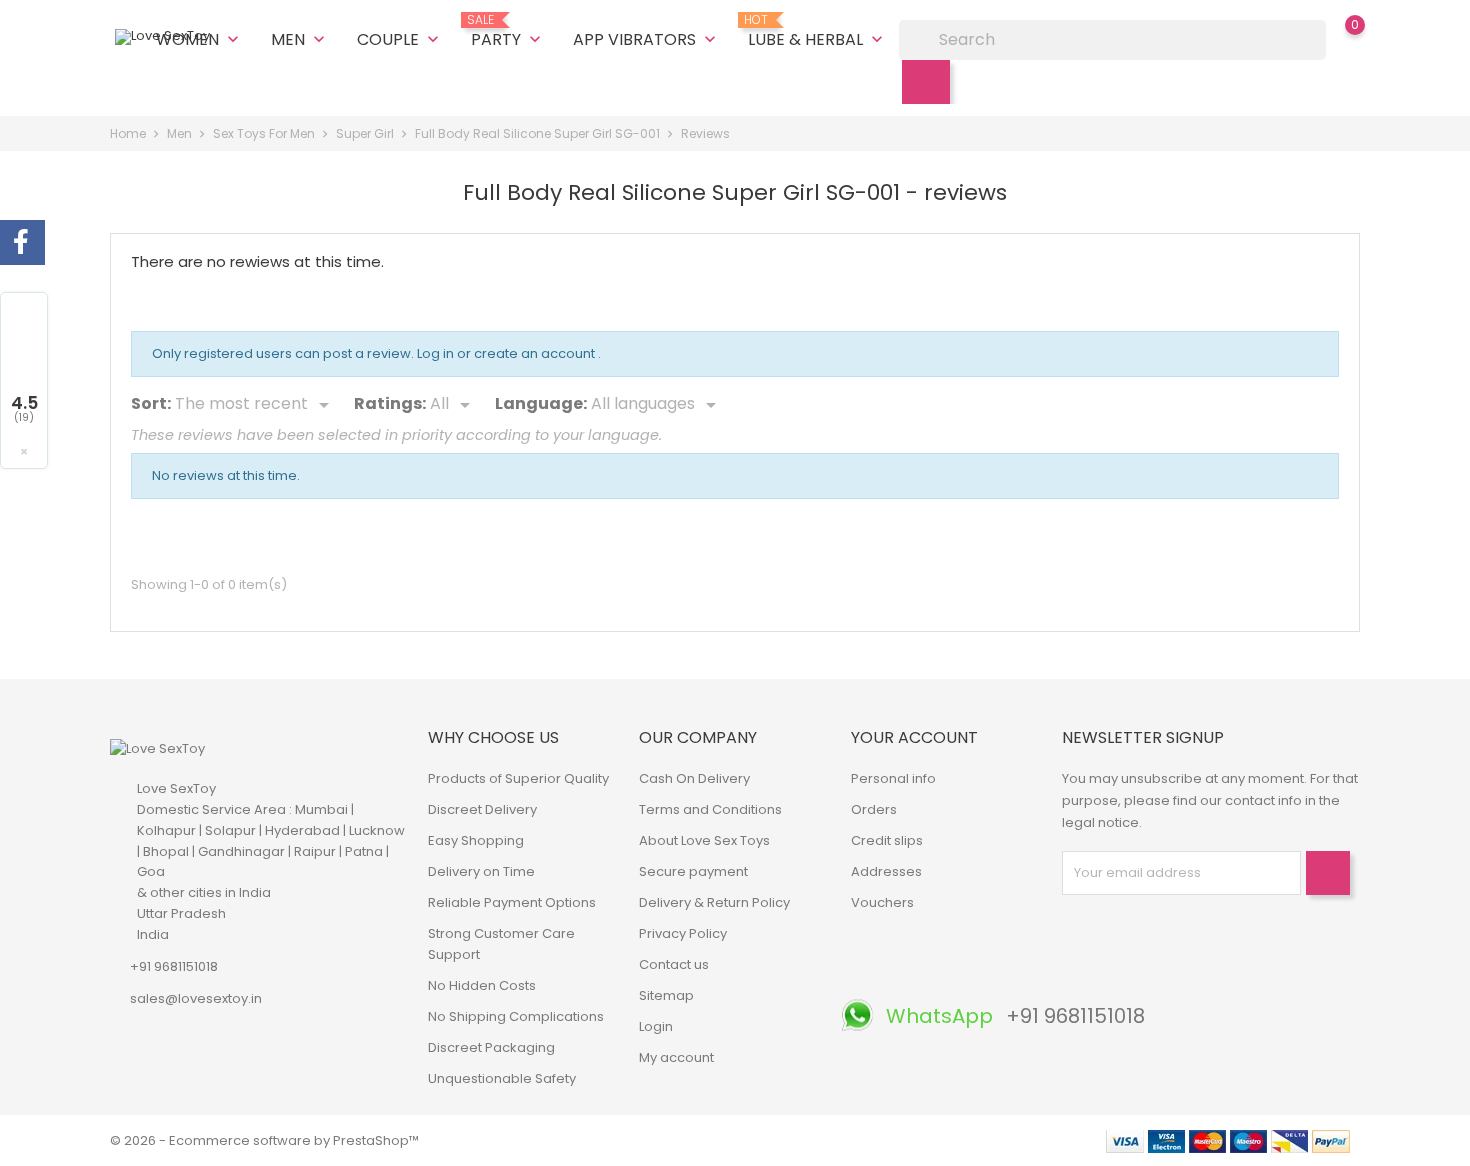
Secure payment (693, 871)
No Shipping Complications (516, 1016)
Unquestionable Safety (502, 1078)
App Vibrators (646, 39)
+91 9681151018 (174, 966)
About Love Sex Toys (704, 840)
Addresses (886, 871)
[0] (1335, 39)
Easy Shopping (476, 840)
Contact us (674, 964)
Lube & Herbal (817, 32)
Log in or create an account (507, 353)
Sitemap (666, 995)
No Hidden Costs (482, 985)
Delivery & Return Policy (714, 902)
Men (300, 39)
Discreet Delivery (482, 809)
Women (199, 39)
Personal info (893, 778)
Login (656, 1026)
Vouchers (882, 902)
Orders (874, 809)
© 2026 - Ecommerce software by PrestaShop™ (264, 1140)
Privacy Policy (683, 933)
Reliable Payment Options (512, 902)
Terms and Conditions (710, 809)
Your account (914, 737)
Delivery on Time (481, 871)
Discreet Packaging (491, 1047)
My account (676, 1057)
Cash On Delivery (694, 778)
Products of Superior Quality (518, 778)
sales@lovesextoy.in (196, 998)
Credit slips (887, 840)
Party (508, 32)
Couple (400, 39)
